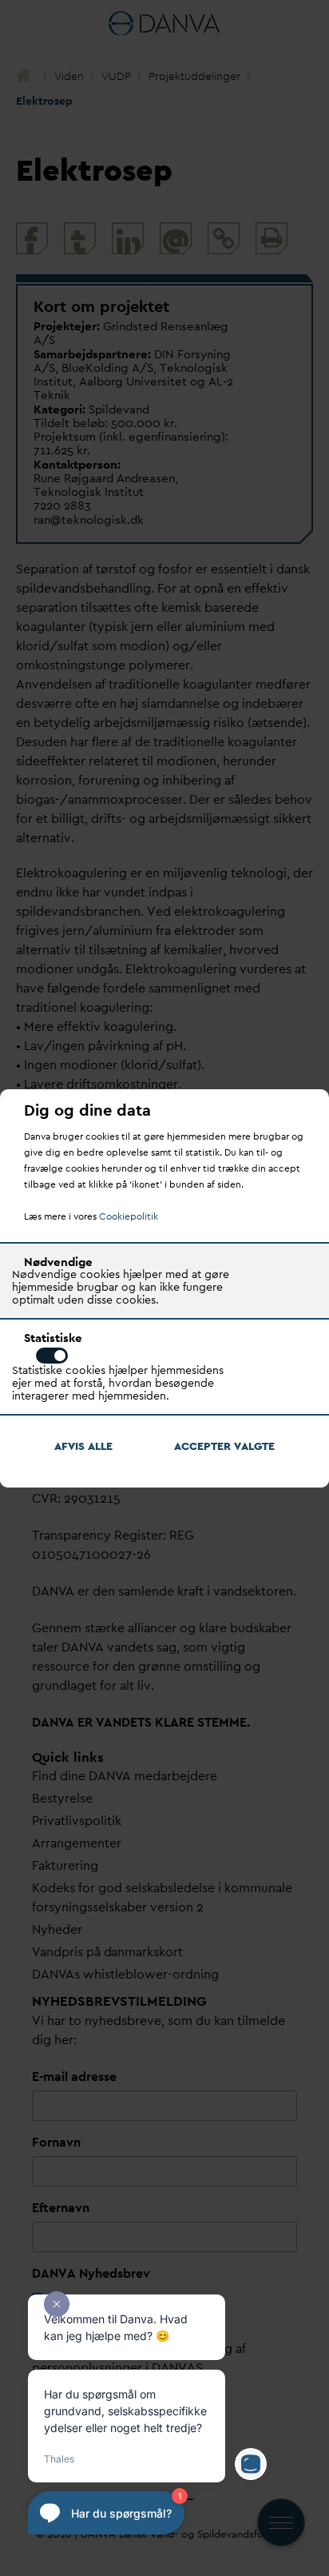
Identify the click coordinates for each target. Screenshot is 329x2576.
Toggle (52, 1356)
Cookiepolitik (129, 1216)
